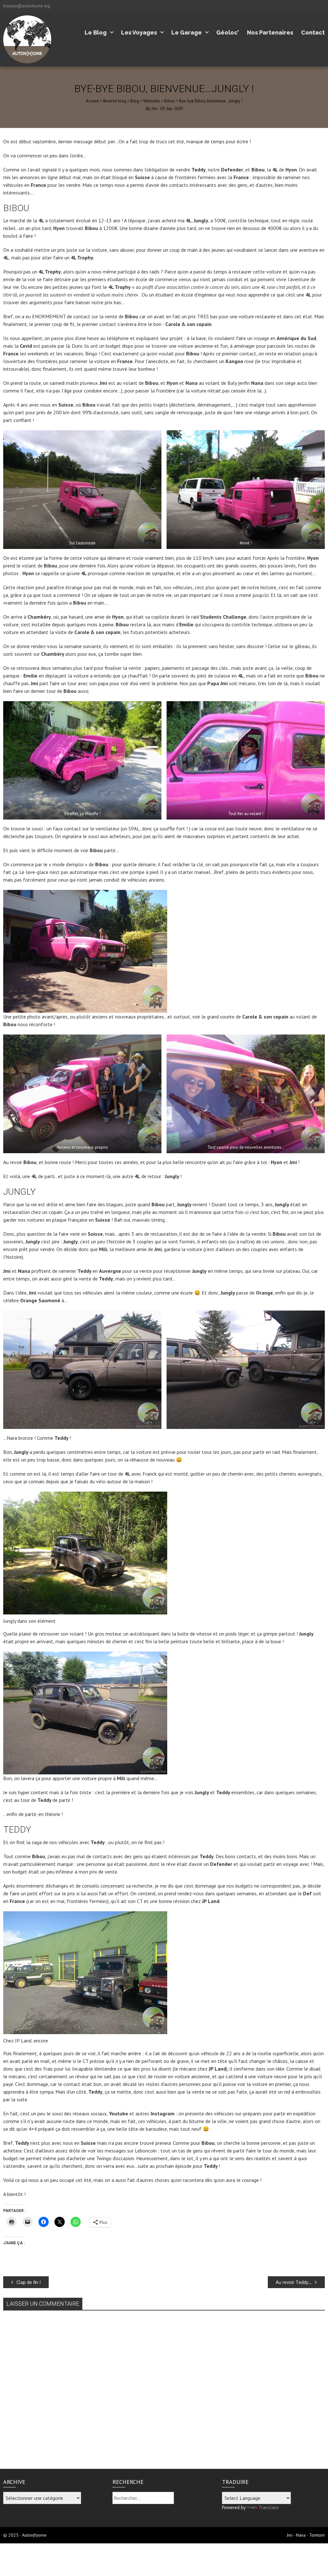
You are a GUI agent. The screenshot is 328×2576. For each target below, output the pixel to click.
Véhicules (152, 101)
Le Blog (96, 32)
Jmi (155, 108)
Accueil (92, 101)
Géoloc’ (228, 32)
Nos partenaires (270, 32)
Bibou (170, 101)
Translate (269, 2507)
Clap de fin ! (29, 2282)
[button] (82, 490)
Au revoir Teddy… (294, 2282)
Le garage (187, 32)
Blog (135, 101)
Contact (313, 32)
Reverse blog (115, 101)
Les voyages (139, 32)
